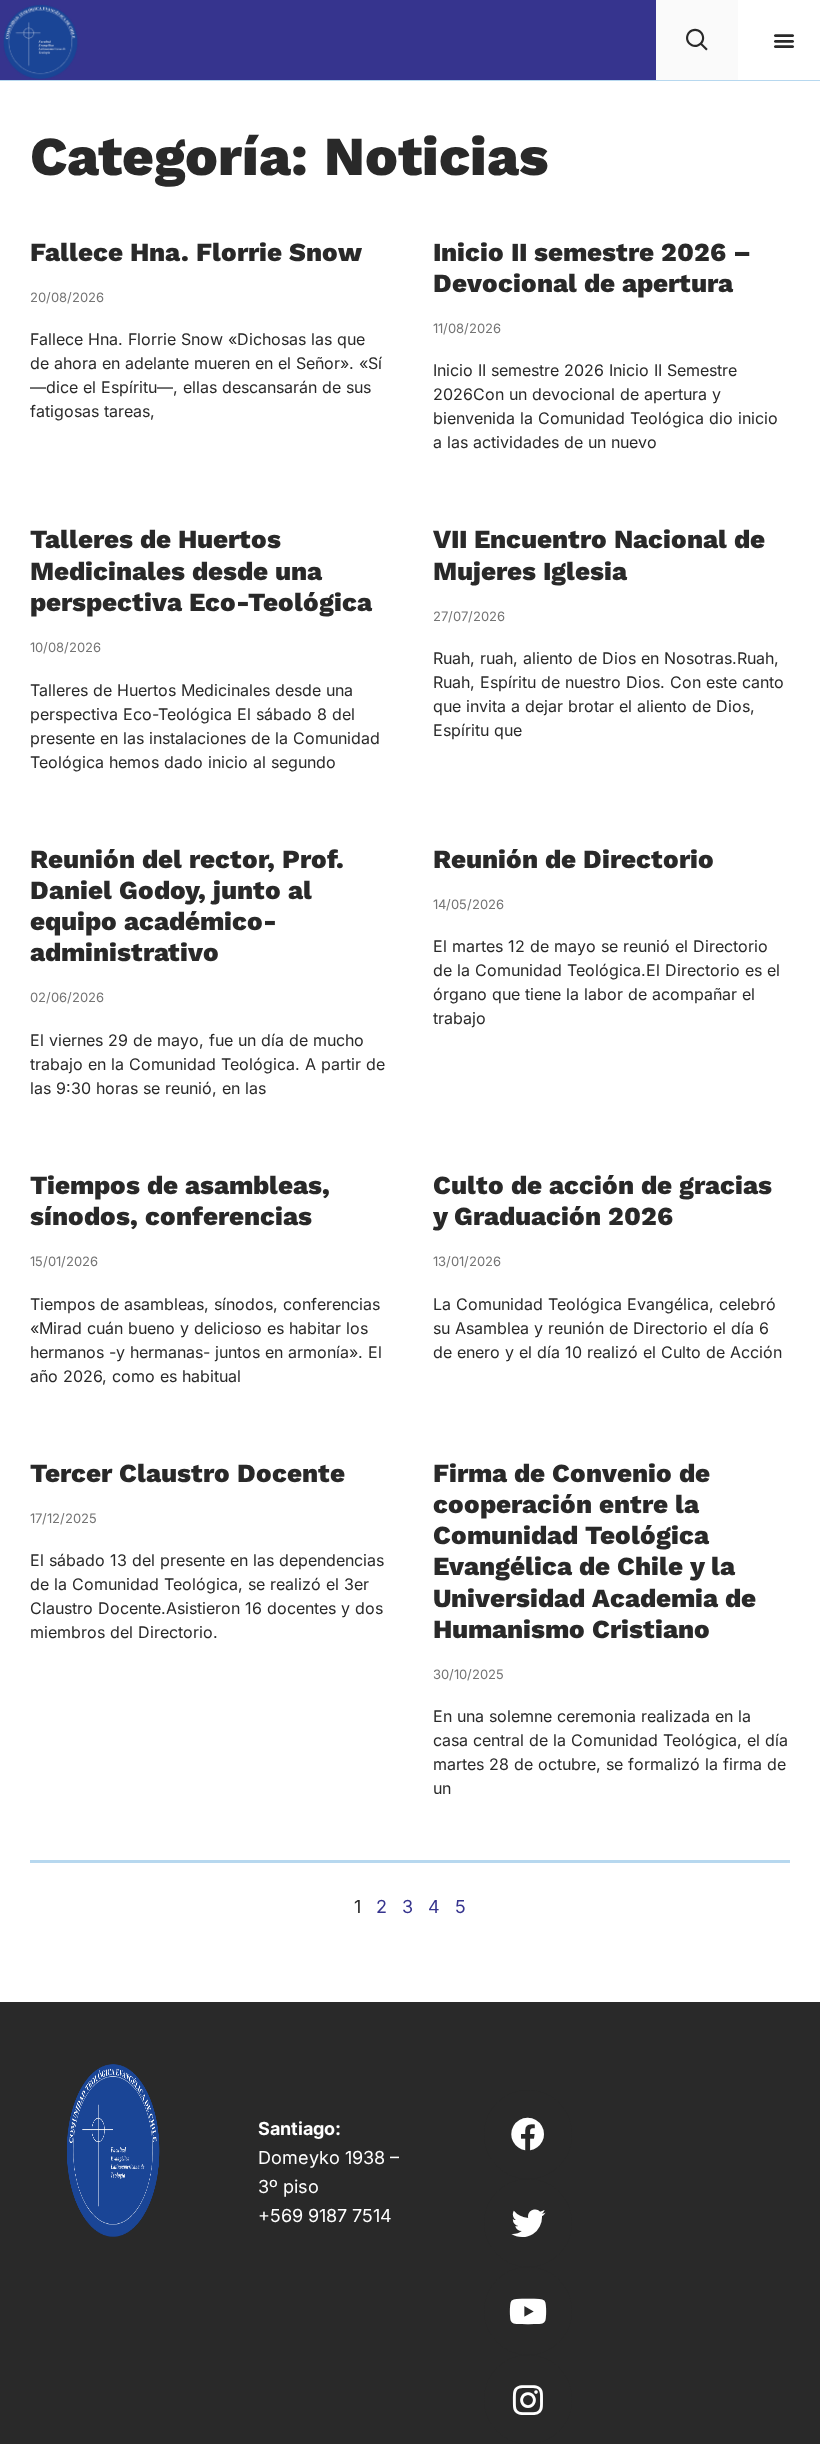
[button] (783, 40)
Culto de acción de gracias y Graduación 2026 (602, 1200)
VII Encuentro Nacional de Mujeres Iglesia (599, 554)
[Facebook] (528, 2134)
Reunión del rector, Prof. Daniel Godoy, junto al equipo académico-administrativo (187, 906)
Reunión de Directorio (573, 859)
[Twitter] (528, 2223)
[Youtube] (528, 2311)
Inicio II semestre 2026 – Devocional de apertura (592, 267)
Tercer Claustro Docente (187, 1473)
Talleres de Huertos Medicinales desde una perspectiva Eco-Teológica (201, 570)
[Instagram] (528, 2399)
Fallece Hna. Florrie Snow (196, 252)
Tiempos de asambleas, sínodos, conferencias (180, 1200)
